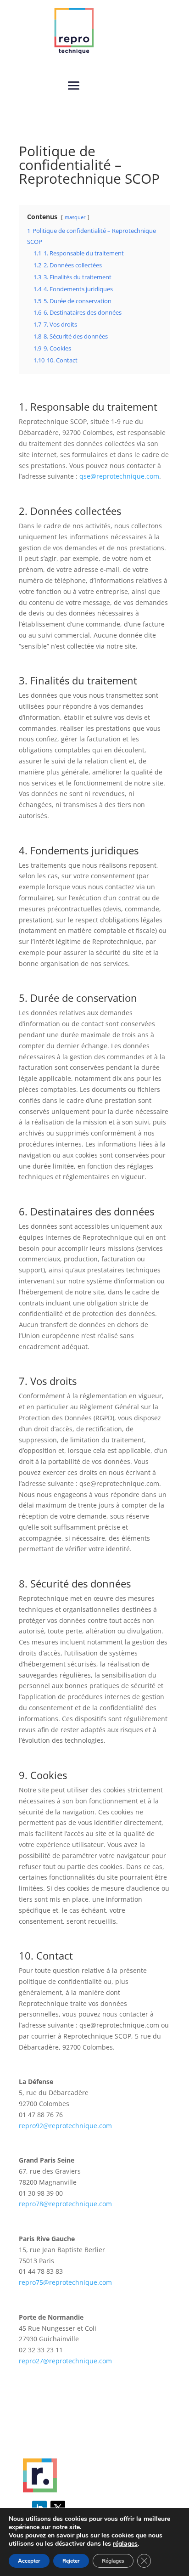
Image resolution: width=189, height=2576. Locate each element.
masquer (75, 217)
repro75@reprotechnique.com (65, 2282)
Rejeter (71, 2561)
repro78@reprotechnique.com (65, 2204)
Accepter (29, 2561)
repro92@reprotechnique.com (65, 2126)
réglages (125, 2544)
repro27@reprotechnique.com (65, 2361)
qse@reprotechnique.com (119, 476)
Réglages (113, 2561)
